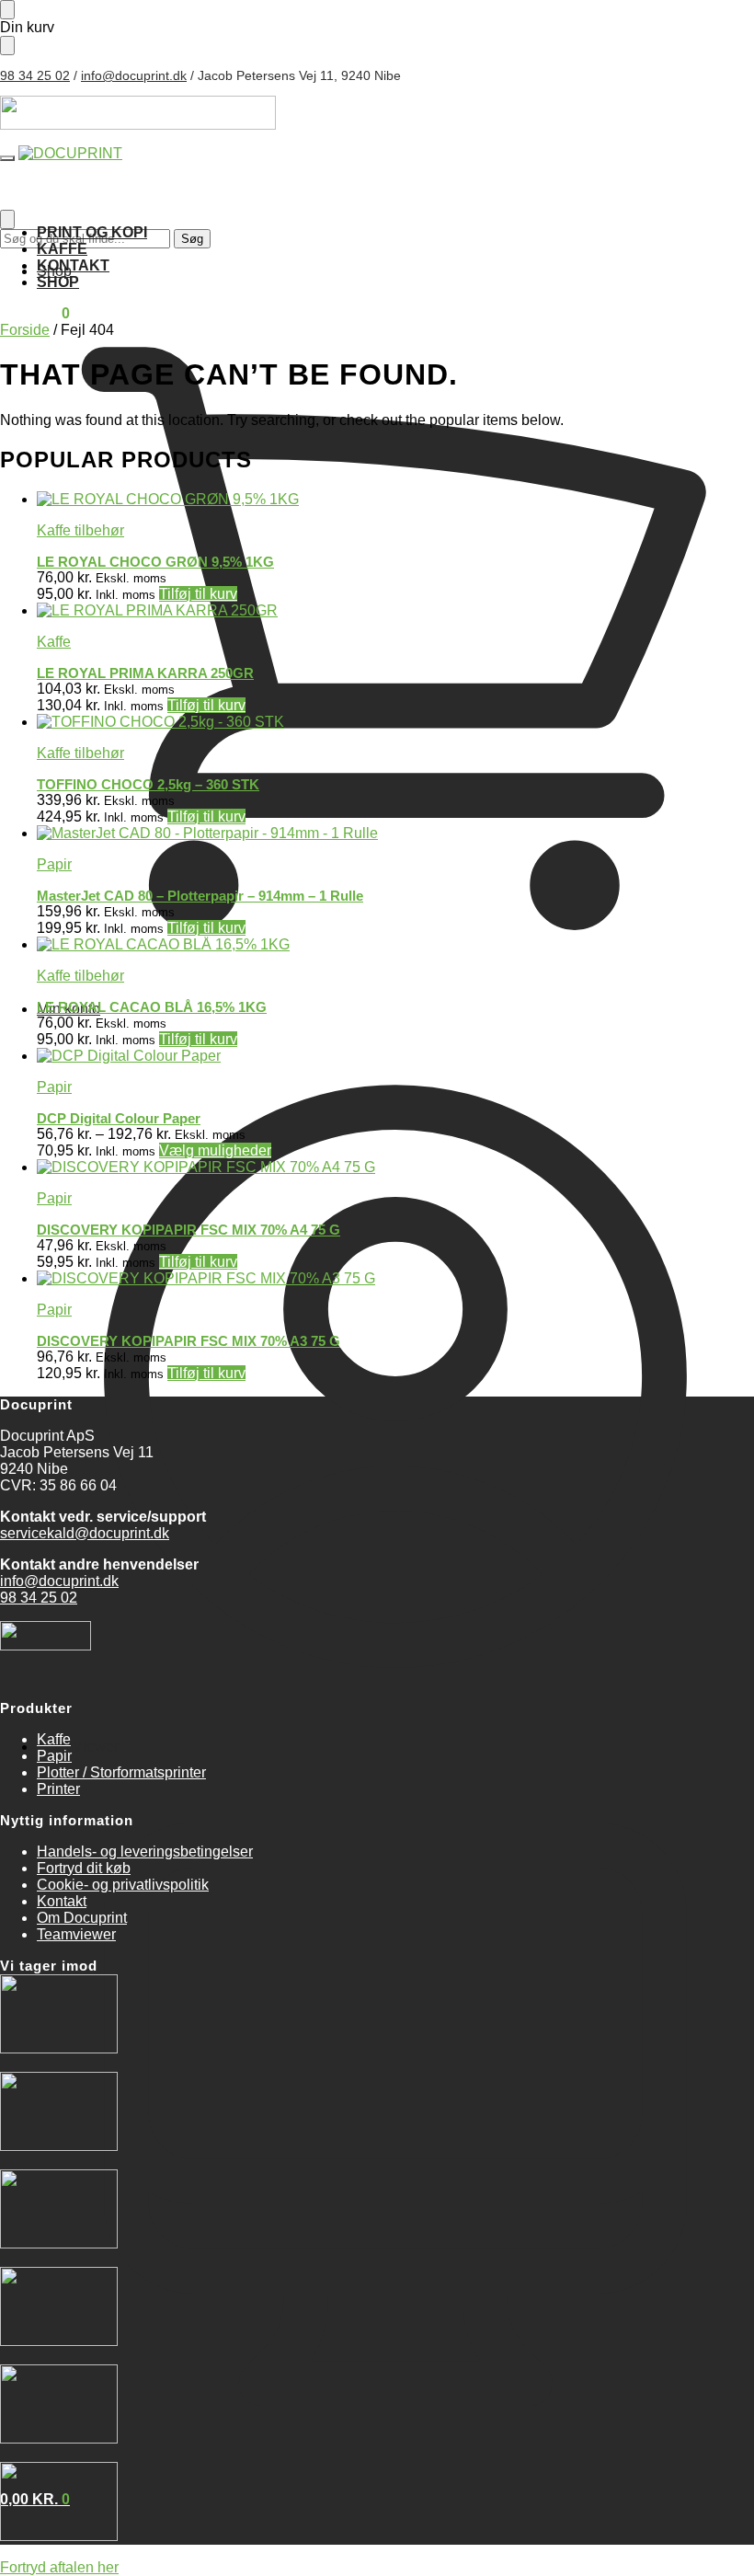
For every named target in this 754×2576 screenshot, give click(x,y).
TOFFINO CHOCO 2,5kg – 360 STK (148, 784)
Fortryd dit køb (84, 1868)
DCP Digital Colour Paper (119, 1118)
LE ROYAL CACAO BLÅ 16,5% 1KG (152, 1007)
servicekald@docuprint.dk (85, 1533)
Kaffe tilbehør (80, 530)
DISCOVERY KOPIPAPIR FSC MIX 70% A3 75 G (188, 1341)
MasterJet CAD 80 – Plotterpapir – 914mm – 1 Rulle (200, 896)
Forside (25, 330)
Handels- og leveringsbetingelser (145, 1851)
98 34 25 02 (35, 75)
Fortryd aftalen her (59, 2567)
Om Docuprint (82, 1918)
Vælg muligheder (215, 1150)
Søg (192, 239)
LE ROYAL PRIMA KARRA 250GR (145, 673)
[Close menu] (7, 10)
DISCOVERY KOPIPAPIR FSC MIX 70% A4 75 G (188, 1230)
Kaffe (54, 642)
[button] (35, 313)
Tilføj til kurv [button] (198, 594)
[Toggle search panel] (7, 219)
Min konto (69, 1009)
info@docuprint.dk (134, 75)
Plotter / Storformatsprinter (121, 1772)
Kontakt (62, 1901)
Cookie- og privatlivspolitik (123, 1885)
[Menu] (7, 158)
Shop (54, 271)
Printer (58, 1789)
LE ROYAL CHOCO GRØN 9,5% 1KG (155, 562)
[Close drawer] (7, 46)
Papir (54, 864)
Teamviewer (76, 1934)
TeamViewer (78, 1747)
